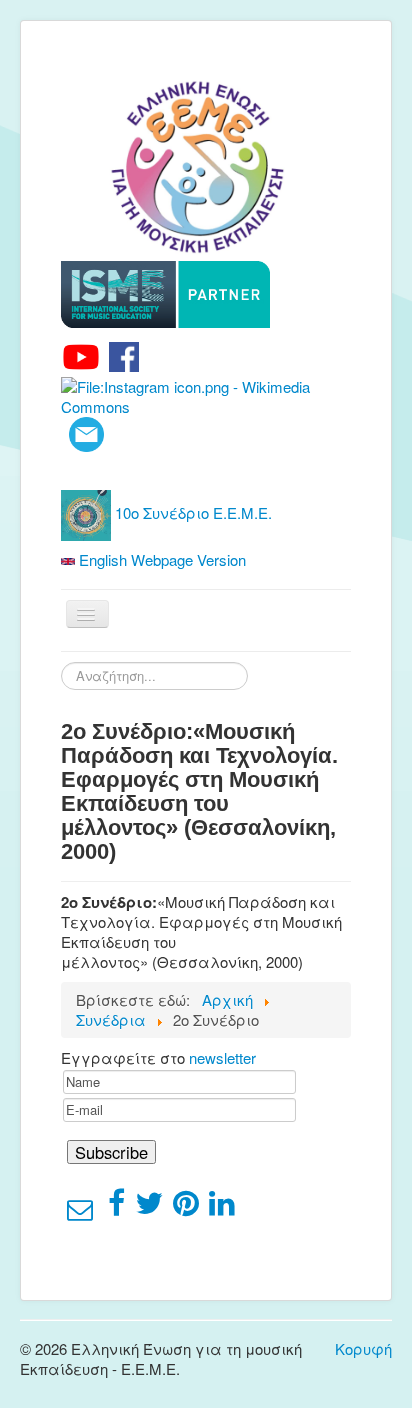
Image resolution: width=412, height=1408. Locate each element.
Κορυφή (363, 1348)
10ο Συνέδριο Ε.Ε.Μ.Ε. (191, 512)
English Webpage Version (160, 559)
